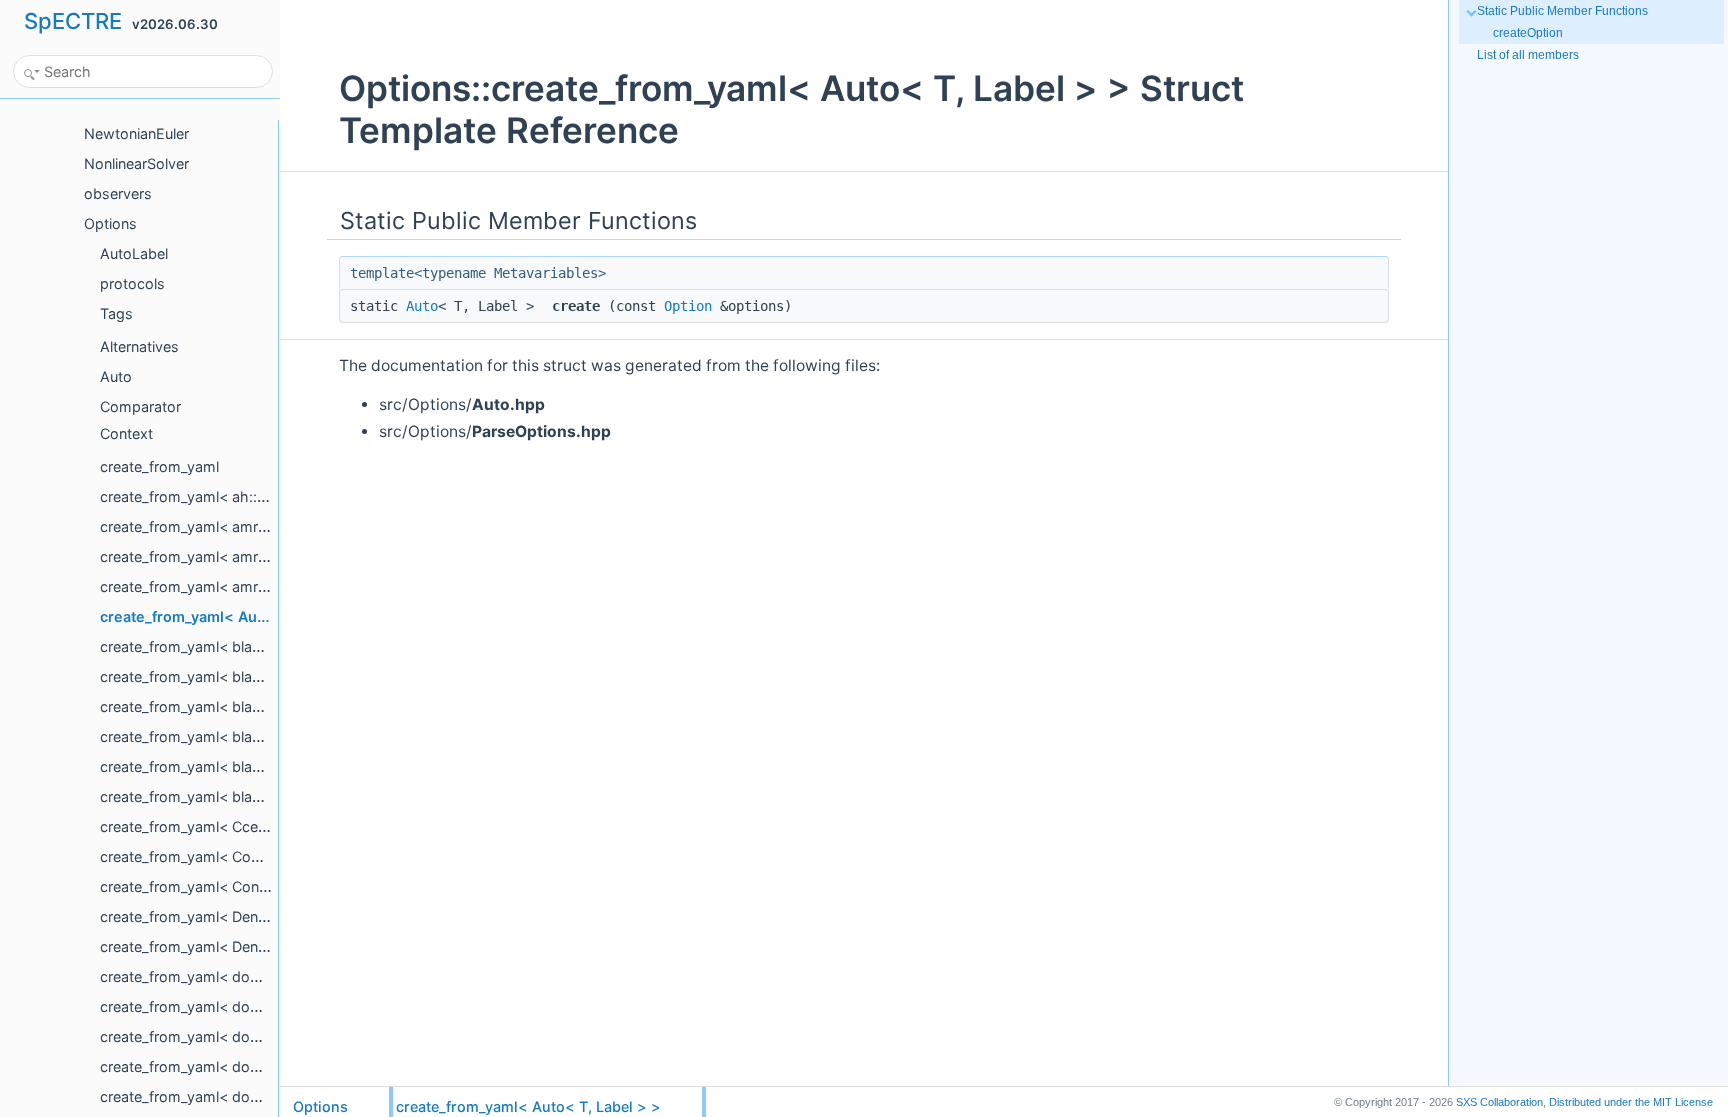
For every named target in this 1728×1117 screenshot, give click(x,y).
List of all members (1528, 55)
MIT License (1631, 1102)
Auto (422, 306)
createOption (1528, 33)
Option (688, 306)
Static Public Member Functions (1562, 11)
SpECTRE (73, 21)
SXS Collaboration (1499, 1102)
